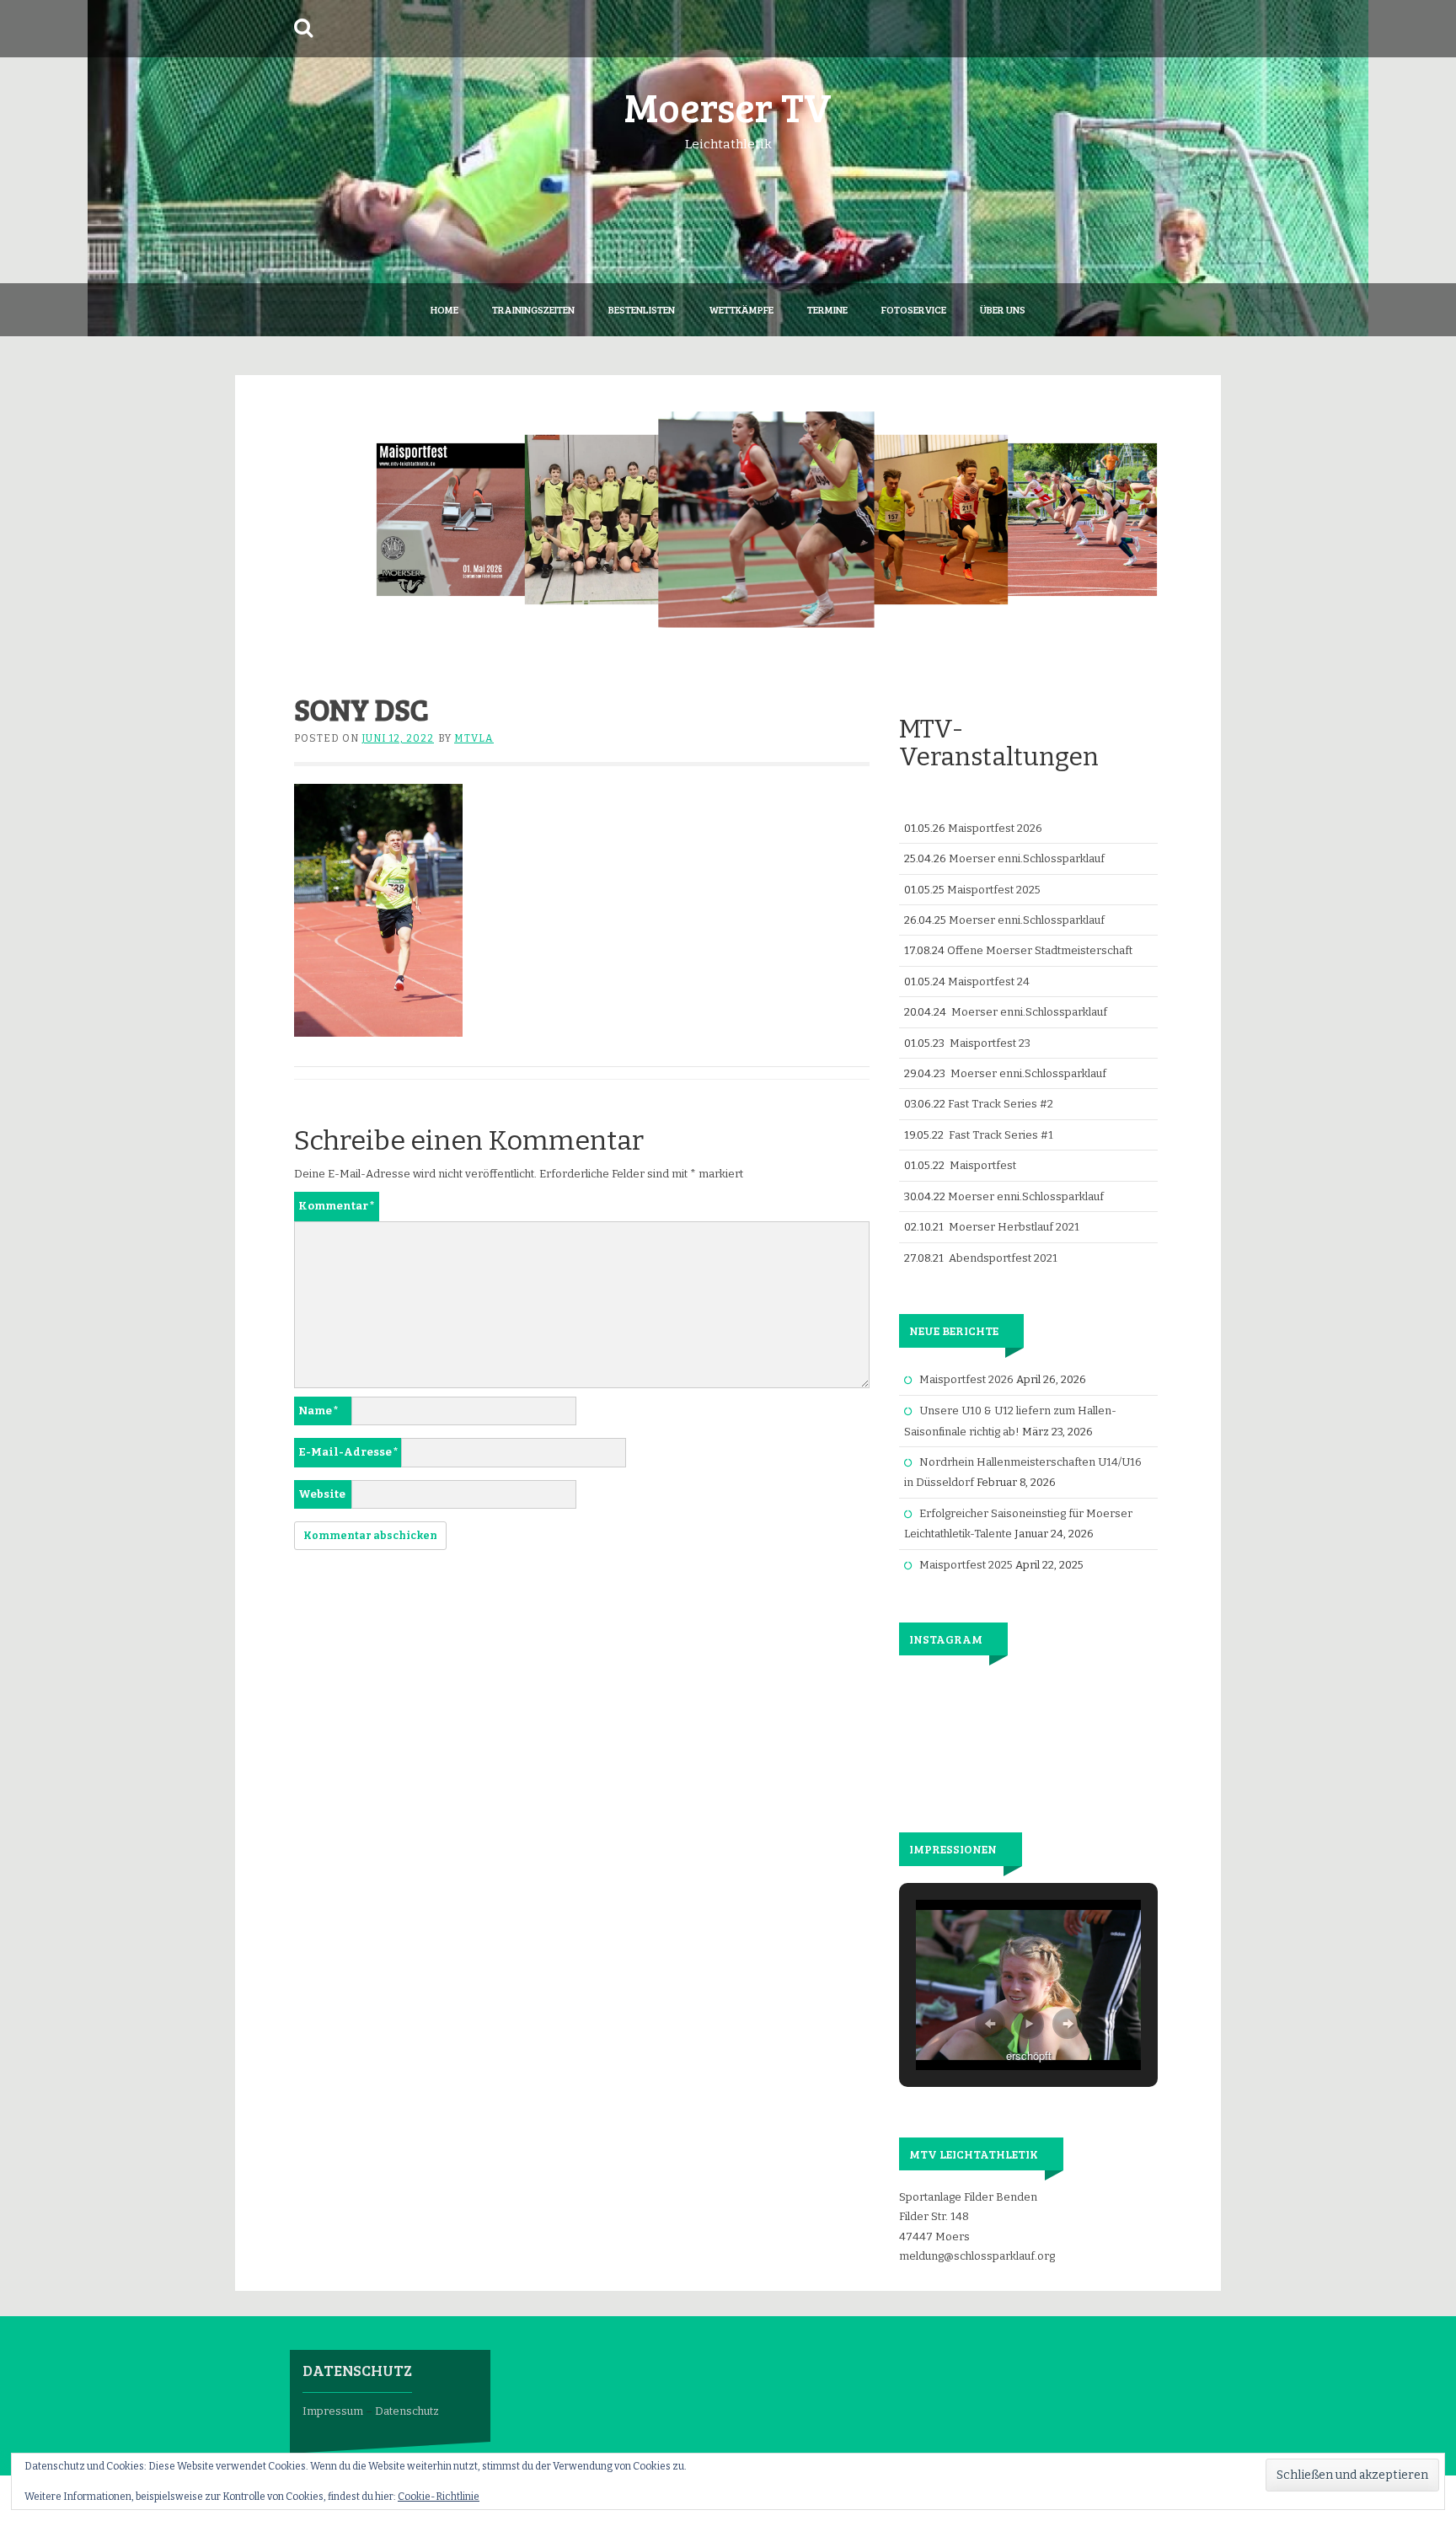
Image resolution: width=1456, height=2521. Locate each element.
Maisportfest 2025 (994, 890)
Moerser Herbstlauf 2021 (1014, 1227)
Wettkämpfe (741, 309)
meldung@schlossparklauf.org (977, 2256)
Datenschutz (407, 2411)
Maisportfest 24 (989, 982)
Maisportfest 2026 (995, 828)
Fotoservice (914, 309)
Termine (827, 309)
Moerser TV (728, 106)
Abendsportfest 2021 (1003, 1258)
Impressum (333, 2411)
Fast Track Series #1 (1001, 1135)
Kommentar (337, 1206)
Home (444, 309)
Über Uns (1003, 309)
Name (318, 1411)
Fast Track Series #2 (1001, 1104)
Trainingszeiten (533, 309)
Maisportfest (983, 1165)
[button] (990, 2024)
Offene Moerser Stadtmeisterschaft (1040, 950)
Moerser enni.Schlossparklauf (1027, 858)
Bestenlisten (642, 309)
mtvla (474, 738)
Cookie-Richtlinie (439, 2497)
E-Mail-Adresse (348, 1452)
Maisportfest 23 (990, 1043)
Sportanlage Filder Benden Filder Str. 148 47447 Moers (968, 2217)
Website (322, 1494)
